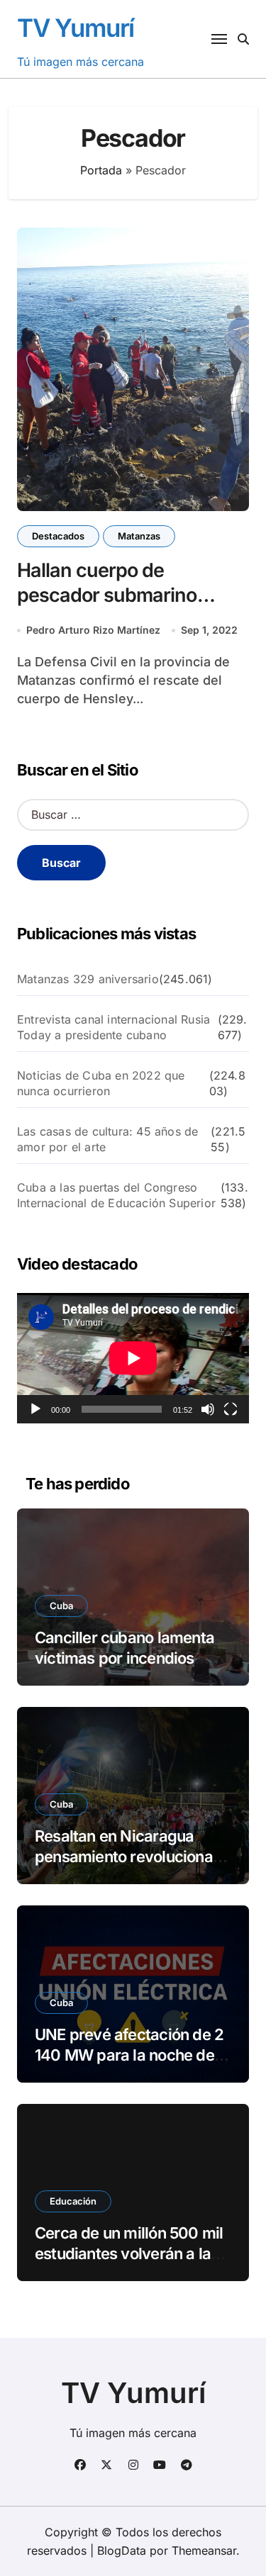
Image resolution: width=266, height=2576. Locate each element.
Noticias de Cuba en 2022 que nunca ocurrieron (101, 1083)
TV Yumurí (76, 28)
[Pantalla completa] (231, 1409)
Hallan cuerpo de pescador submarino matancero (107, 595)
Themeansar (204, 2550)
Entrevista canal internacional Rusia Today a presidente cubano (113, 1027)
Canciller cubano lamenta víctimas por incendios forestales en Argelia (124, 1658)
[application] (133, 1358)
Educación (73, 2201)
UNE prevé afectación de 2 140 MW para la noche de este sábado (129, 2055)
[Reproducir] (35, 1409)
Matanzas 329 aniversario (88, 979)
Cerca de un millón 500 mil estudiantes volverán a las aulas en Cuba (129, 2253)
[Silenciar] (208, 1409)
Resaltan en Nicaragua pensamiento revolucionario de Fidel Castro (133, 1856)
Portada (101, 170)
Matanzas (139, 536)
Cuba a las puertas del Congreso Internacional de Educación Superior (116, 1195)
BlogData (122, 2550)
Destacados (58, 536)
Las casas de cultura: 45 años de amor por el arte (107, 1139)
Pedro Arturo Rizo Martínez (93, 630)
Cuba (61, 1606)
